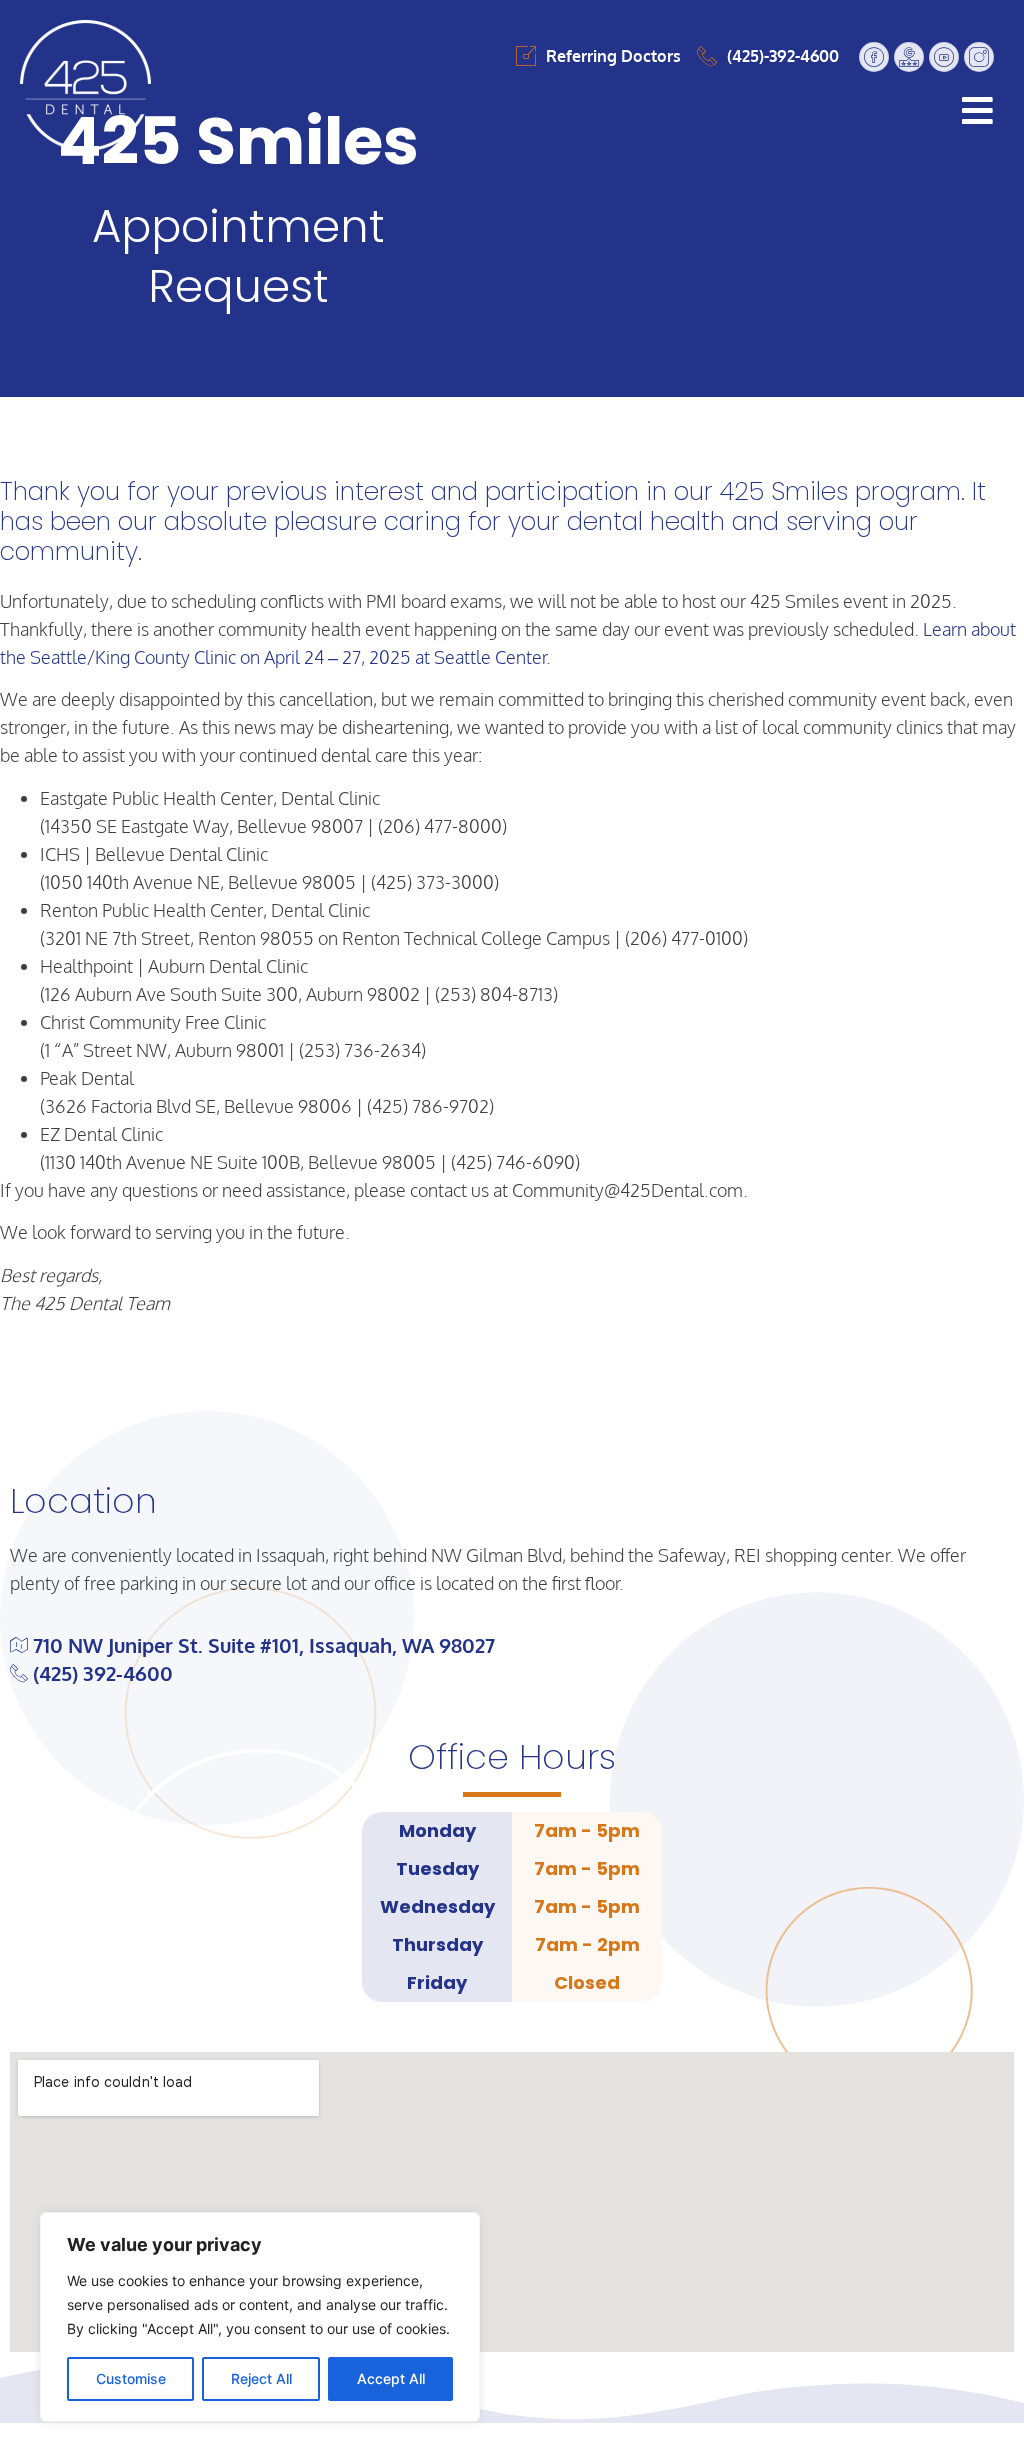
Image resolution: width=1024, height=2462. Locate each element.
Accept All (391, 2378)
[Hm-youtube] (944, 57)
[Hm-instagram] (979, 57)
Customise (131, 2378)
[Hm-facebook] (874, 57)
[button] (597, 110)
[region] (260, 2317)
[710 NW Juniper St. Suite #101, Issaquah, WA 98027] (512, 1645)
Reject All (261, 2378)
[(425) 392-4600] (512, 1673)
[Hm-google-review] (909, 57)
